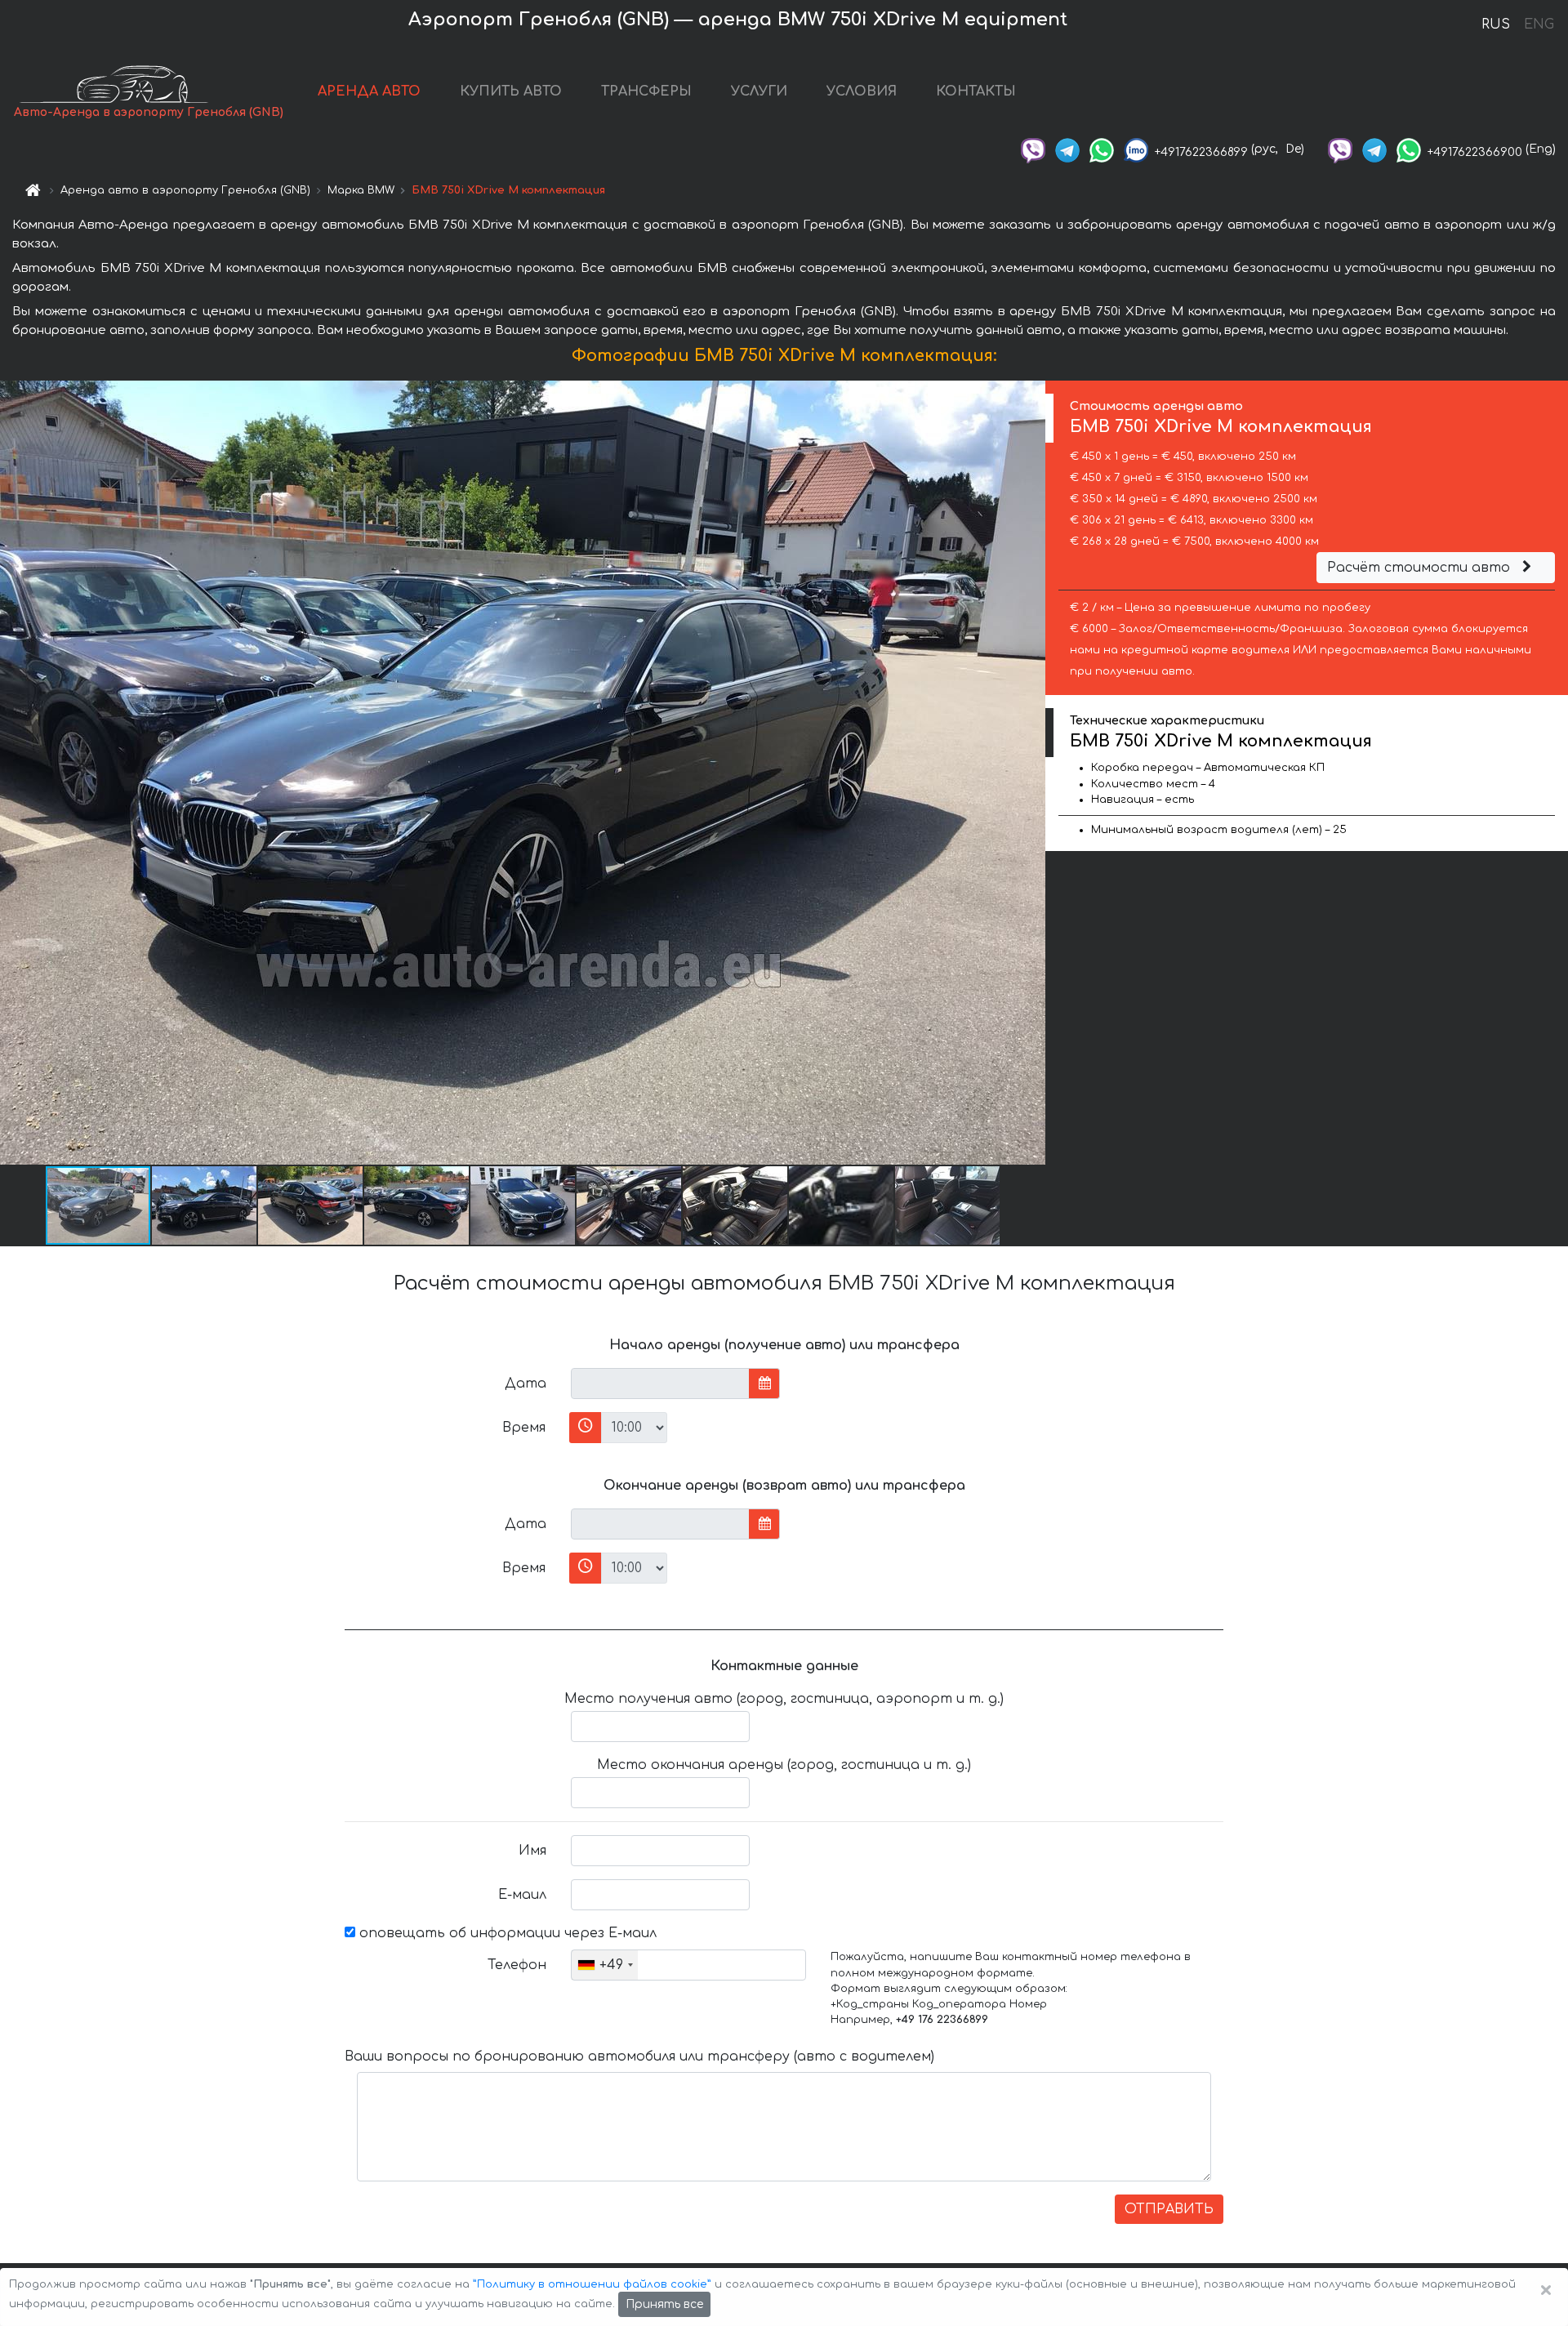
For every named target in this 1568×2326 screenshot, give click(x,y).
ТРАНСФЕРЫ (646, 91)
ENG (1539, 25)
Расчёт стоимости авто (1421, 568)
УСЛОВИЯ (862, 91)
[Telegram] (1067, 149)
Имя (532, 1851)
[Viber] (1033, 149)
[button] (205, 1205)
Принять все (664, 2304)
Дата (526, 1384)
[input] (660, 1384)
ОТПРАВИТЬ (1169, 2209)
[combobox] (605, 1965)
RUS (1496, 25)
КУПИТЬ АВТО (511, 91)
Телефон (517, 1965)
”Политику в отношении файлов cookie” (592, 2284)
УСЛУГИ (759, 91)
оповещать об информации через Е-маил (506, 1933)
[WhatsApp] (1102, 149)
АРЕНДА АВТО (369, 91)
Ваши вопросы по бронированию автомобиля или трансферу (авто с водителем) (639, 2056)
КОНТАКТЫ (976, 91)
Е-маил (522, 1895)
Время (524, 1428)
